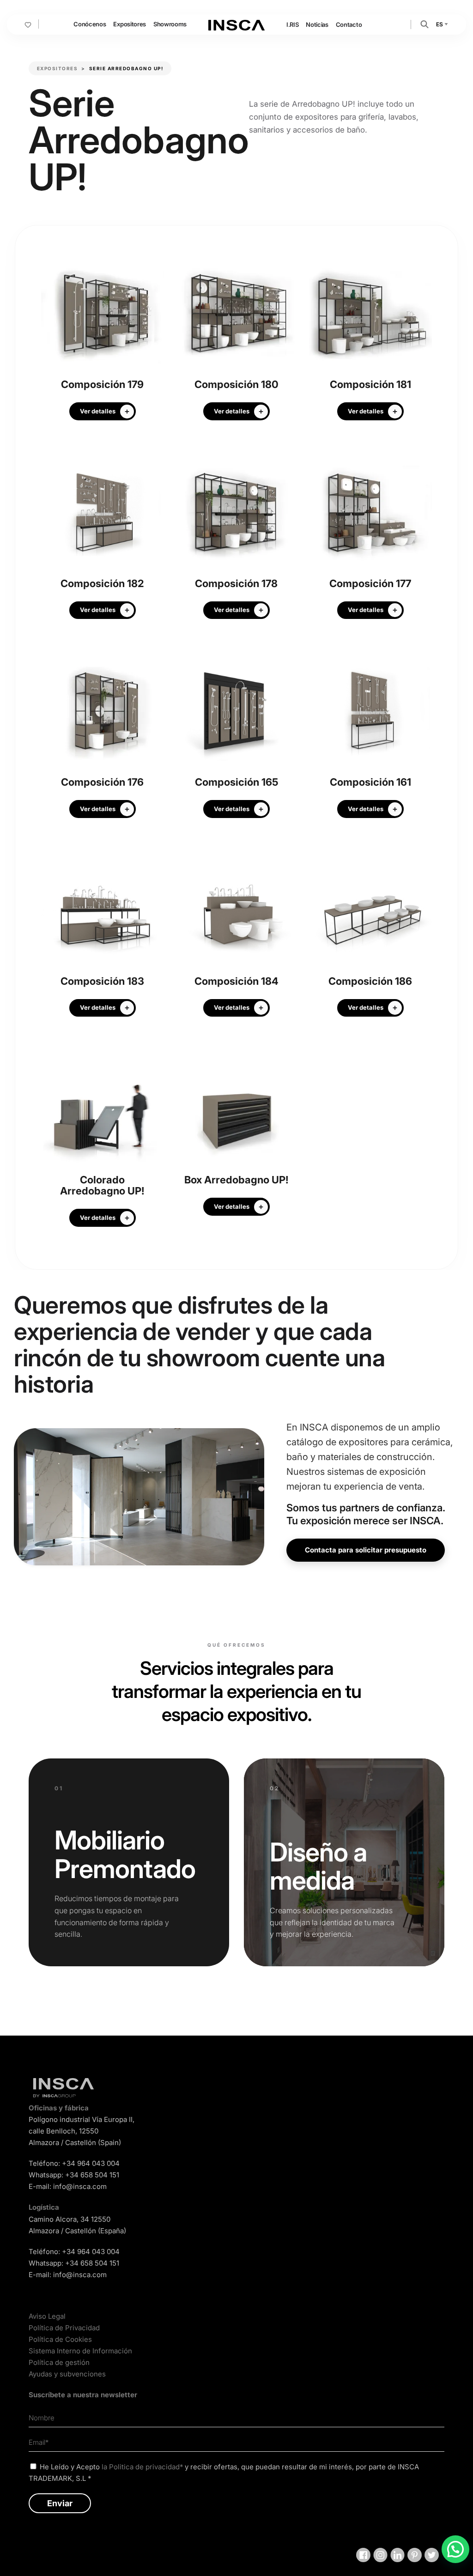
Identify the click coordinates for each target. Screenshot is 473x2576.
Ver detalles (98, 411)
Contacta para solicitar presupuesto (366, 1550)
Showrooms (170, 24)
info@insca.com (80, 2186)
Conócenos (90, 24)
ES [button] (440, 24)
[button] (424, 24)
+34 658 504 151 (92, 2175)
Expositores (129, 24)
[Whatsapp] (455, 2549)
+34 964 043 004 (91, 2163)
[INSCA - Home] (236, 24)
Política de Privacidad (64, 2328)
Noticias (317, 24)
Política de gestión (59, 2362)
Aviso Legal (47, 2316)
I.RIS (292, 24)
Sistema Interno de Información (80, 2351)
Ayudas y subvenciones (67, 2374)
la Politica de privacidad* (142, 2467)
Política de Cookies (60, 2339)
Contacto (349, 24)
